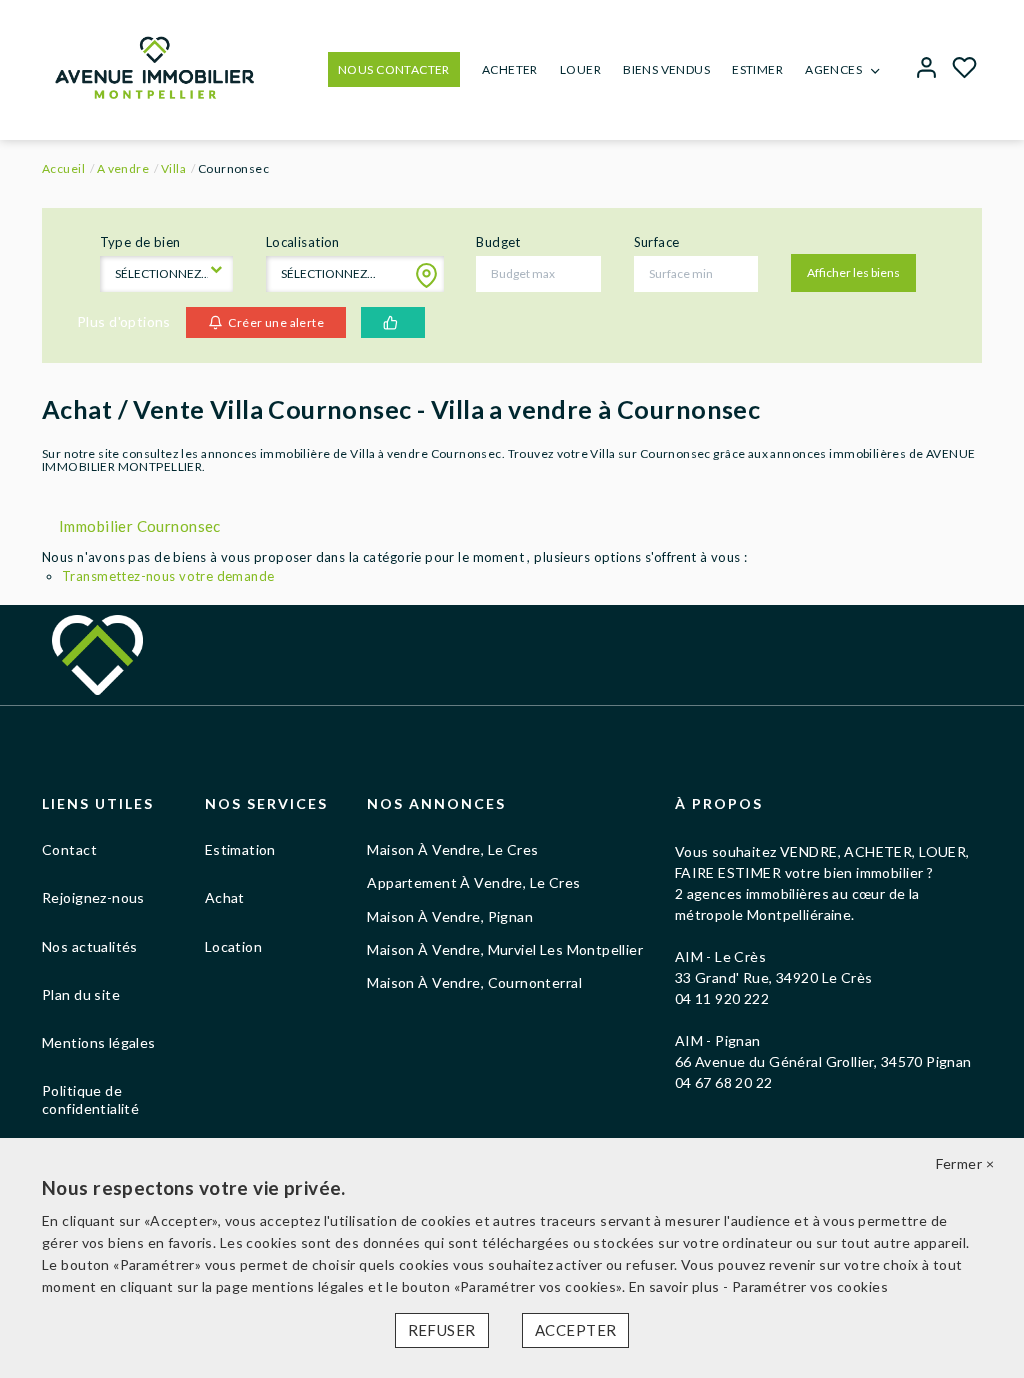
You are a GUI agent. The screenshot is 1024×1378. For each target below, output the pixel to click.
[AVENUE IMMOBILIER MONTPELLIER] (154, 65)
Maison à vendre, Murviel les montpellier (505, 949)
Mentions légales (99, 1042)
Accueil (63, 168)
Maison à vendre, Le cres (452, 849)
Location (233, 946)
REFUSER (442, 1330)
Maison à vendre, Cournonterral (474, 982)
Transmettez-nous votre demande (168, 576)
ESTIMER (757, 69)
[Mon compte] (926, 69)
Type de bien (140, 242)
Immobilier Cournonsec (140, 526)
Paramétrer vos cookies (810, 1286)
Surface (657, 242)
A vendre (123, 168)
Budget (498, 242)
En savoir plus (676, 1286)
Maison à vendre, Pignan (450, 916)
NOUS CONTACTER (394, 69)
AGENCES (833, 69)
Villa (173, 168)
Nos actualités (90, 946)
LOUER (580, 69)
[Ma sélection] (964, 69)
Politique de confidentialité (90, 1099)
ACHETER (510, 69)
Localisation (303, 242)
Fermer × (965, 1163)
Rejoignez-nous (93, 897)
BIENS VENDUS (666, 69)
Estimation (240, 849)
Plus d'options (124, 321)
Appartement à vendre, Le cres (473, 882)
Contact (69, 849)
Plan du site (81, 994)
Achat (225, 897)
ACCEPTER (575, 1330)
